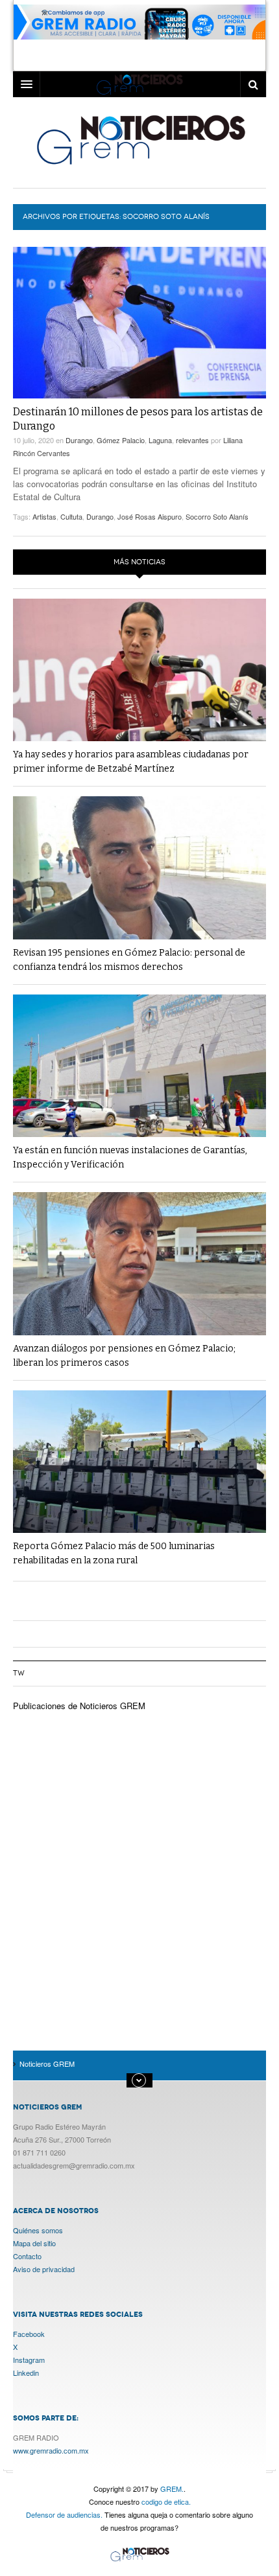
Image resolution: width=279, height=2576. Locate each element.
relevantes (192, 440)
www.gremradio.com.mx (51, 2450)
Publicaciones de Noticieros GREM (79, 1706)
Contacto (27, 2256)
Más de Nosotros (139, 2080)
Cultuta (71, 516)
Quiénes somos (38, 2230)
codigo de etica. (166, 2501)
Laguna (160, 440)
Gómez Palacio (121, 440)
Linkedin (26, 2373)
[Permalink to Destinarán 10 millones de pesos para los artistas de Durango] (139, 323)
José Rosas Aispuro (150, 516)
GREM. (172, 2489)
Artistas (44, 516)
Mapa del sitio (34, 2243)
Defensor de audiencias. (64, 2514)
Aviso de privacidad (44, 2269)
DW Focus (139, 84)
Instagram (29, 2360)
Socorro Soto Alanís (217, 516)
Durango (79, 440)
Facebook (29, 2334)
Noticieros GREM (140, 139)
